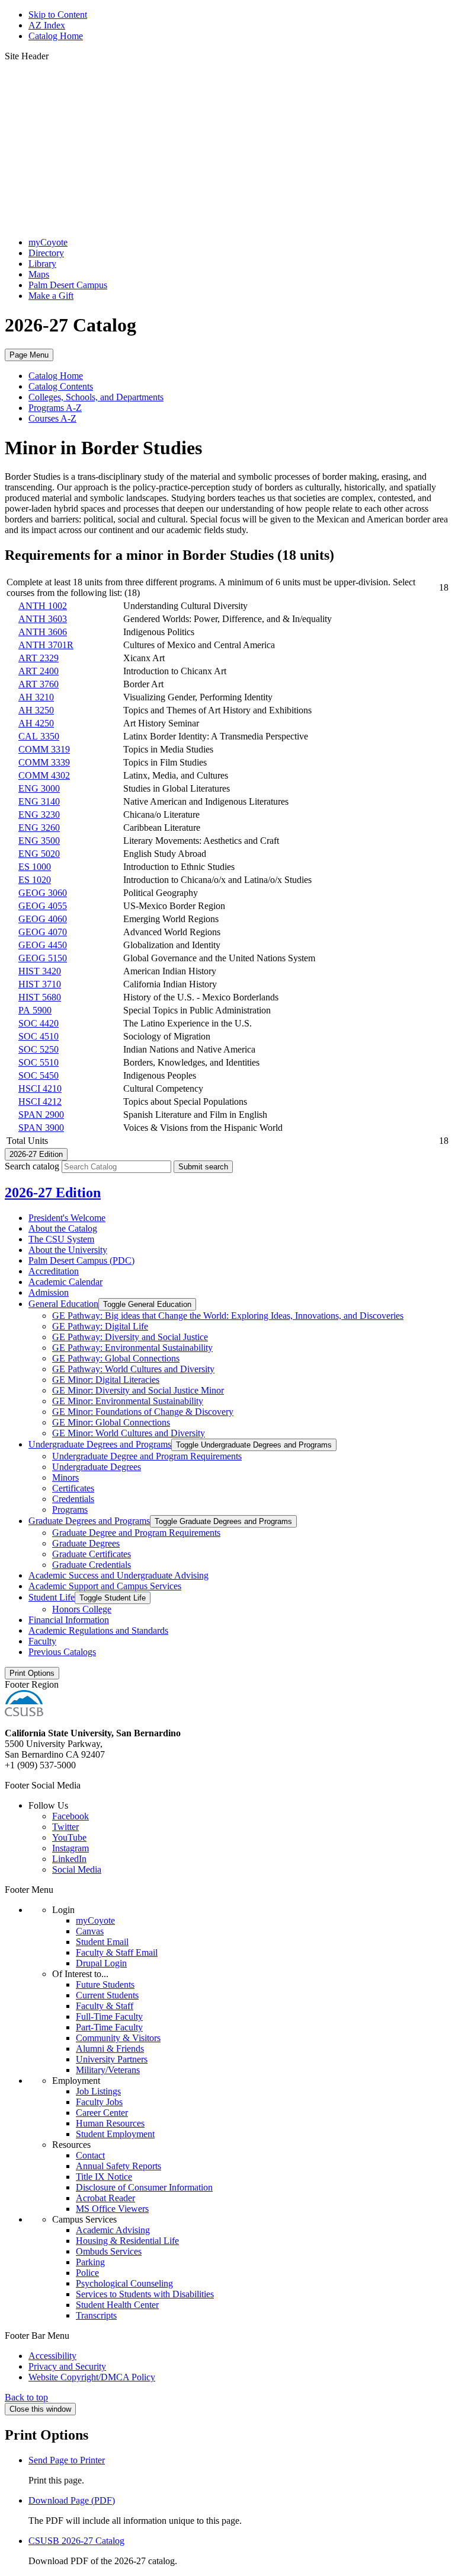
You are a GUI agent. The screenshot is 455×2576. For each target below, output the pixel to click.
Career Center (102, 2113)
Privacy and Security (67, 2366)
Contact (90, 2155)
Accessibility (52, 2356)
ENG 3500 (39, 841)
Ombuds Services (109, 2251)
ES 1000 (35, 867)
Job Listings (98, 2091)
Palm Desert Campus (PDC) (81, 1260)
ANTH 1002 (43, 606)
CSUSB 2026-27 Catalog (76, 2541)
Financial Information (69, 1620)
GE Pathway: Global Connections (116, 1358)
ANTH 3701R (46, 645)
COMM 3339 (44, 762)
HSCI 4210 (40, 1088)
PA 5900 (35, 1010)
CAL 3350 (39, 736)
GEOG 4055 (43, 906)
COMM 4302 (44, 775)
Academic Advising (113, 2230)
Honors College (82, 1609)
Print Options (32, 1673)
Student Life (52, 1597)
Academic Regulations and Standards (98, 1630)
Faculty (42, 1641)
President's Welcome (67, 1218)
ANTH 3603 (43, 619)
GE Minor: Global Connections (111, 1422)
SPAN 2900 (41, 1115)
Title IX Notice (104, 2177)
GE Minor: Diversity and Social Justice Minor (138, 1390)
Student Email (102, 1942)
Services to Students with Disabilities (145, 2294)
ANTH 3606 (43, 632)
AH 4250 (36, 723)
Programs (70, 1509)
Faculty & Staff (105, 2006)
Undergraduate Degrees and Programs (100, 1444)
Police (87, 2273)
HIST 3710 (40, 984)
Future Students (105, 1984)
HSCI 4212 (40, 1102)
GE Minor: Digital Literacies (106, 1380)
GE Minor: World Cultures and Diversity (129, 1433)
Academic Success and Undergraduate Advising (118, 1575)
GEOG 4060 (43, 919)
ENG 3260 (39, 828)
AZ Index (47, 25)
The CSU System (61, 1239)
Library (42, 264)
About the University (68, 1250)
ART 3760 (39, 684)
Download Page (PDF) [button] (72, 2500)
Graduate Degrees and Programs (89, 1521)
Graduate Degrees (86, 1543)
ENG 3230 (39, 814)
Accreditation (54, 1271)
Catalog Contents (61, 386)
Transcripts (96, 2315)
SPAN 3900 (41, 1128)
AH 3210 (36, 697)
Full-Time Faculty (109, 2017)
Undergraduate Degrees (97, 1467)
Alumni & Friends (110, 2049)
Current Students (107, 1995)
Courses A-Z (52, 418)
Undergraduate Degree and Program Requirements (147, 1456)
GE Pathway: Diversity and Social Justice (130, 1337)
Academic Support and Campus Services (105, 1586)
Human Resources (110, 2123)
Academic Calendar (65, 1282)
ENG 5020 (39, 854)
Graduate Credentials (92, 1565)
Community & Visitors (118, 2038)
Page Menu (29, 355)
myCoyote (48, 242)
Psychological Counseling (124, 2283)
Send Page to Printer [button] (67, 2460)
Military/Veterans (108, 2070)
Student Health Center (117, 2305)
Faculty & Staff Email (117, 1952)
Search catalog (32, 1166)
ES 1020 (35, 880)
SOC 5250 (39, 1049)
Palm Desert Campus (68, 285)
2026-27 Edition (53, 1193)
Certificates (73, 1488)
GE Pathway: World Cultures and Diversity (133, 1369)
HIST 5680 (40, 997)
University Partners (112, 2059)
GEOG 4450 (43, 945)
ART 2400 (39, 671)
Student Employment (115, 2134)
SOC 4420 (39, 1023)
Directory (46, 253)
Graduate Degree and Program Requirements (136, 1533)
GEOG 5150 (43, 958)
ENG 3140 (39, 801)
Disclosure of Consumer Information (144, 2187)
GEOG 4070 (43, 932)
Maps (39, 274)
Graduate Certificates (92, 1554)
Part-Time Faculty (109, 2027)
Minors (65, 1477)
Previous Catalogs (62, 1652)
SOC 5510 (39, 1062)
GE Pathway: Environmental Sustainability (132, 1348)
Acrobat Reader (105, 2198)
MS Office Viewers (112, 2209)
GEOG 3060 (43, 893)
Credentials (73, 1499)
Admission (49, 1292)
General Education (63, 1304)
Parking (90, 2262)
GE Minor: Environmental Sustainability (128, 1401)
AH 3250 (36, 710)
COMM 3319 (44, 749)
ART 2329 (39, 658)
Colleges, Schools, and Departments (96, 397)
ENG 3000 (39, 788)
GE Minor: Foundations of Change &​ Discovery (143, 1412)
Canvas (90, 1931)
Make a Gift (51, 296)
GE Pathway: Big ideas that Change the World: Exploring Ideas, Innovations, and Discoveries (228, 1316)
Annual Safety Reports (118, 2166)
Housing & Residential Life (127, 2241)
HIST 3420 (40, 971)
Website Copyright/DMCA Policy (92, 2377)
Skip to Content (58, 15)
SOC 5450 (39, 1075)
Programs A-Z (55, 408)
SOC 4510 (39, 1036)
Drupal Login (101, 1963)
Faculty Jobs (99, 2102)
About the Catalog (63, 1228)
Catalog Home (56, 36)
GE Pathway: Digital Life (100, 1326)
